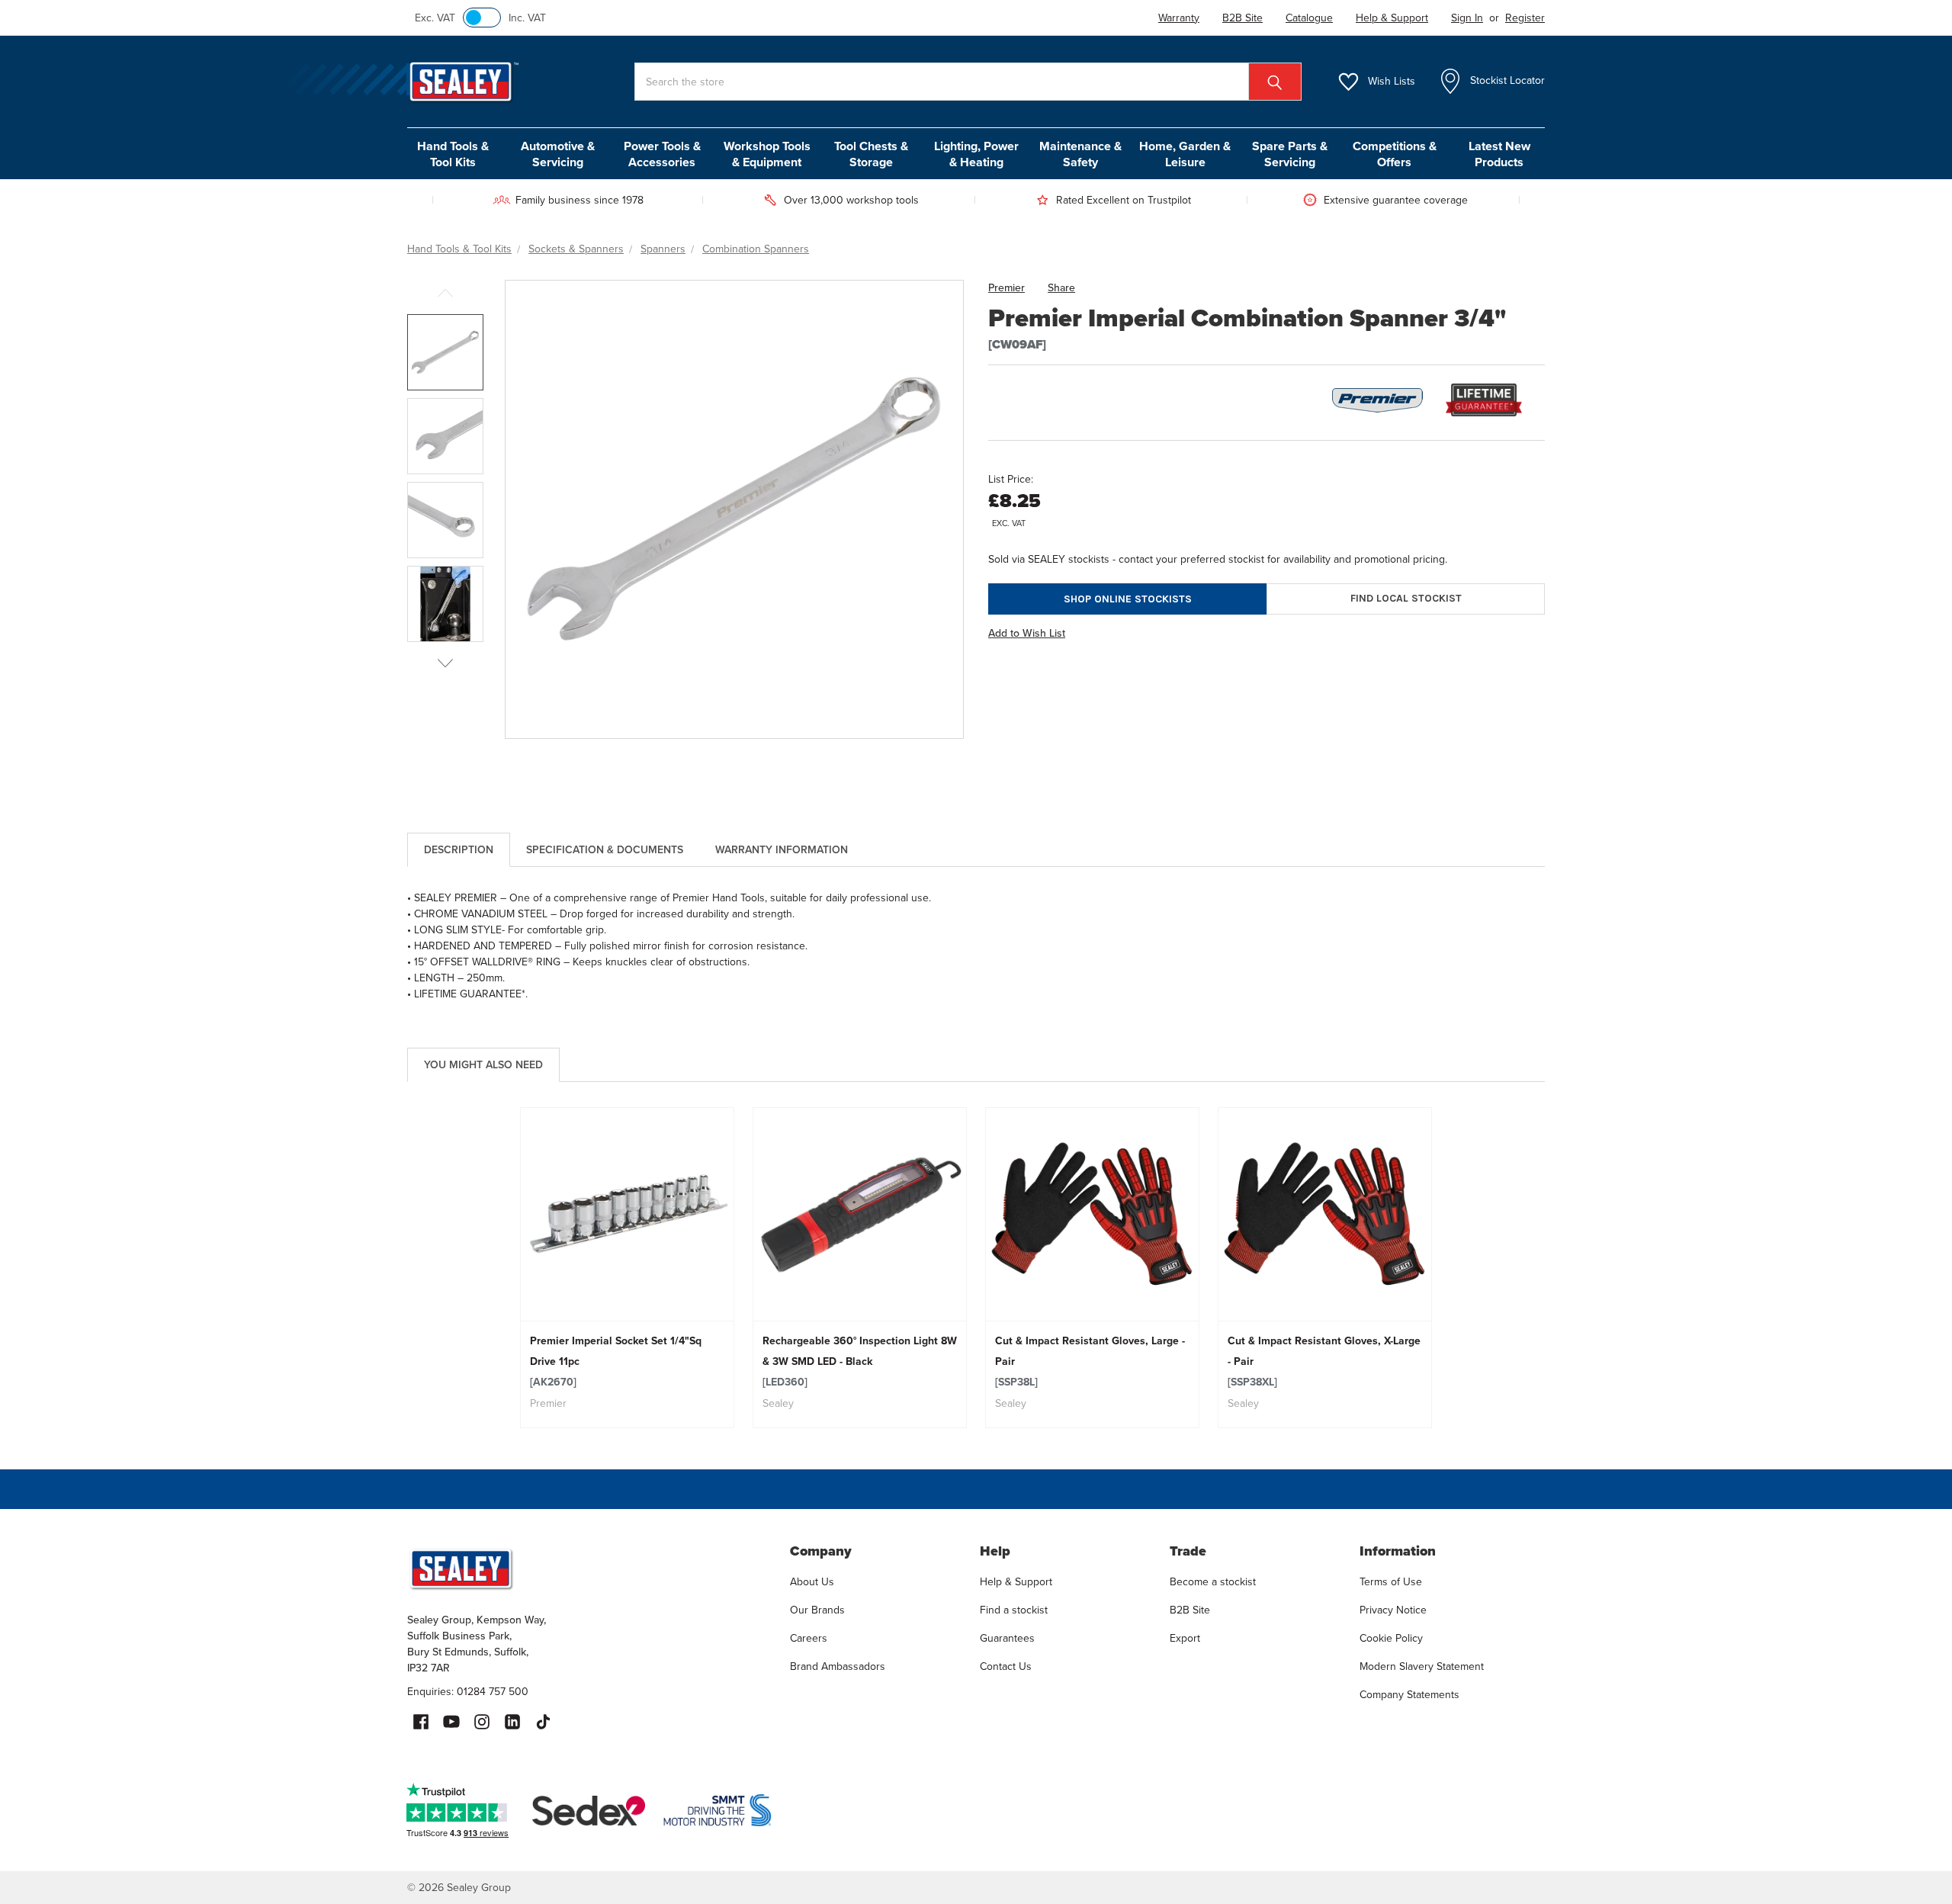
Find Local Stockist (1406, 598)
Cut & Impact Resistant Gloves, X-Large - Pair (1324, 1361)
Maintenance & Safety (1080, 154)
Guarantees (1007, 1638)
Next (445, 663)
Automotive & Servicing (558, 154)
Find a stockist (1014, 1610)
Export (1185, 1638)
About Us (812, 1581)
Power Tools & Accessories (662, 154)
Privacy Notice (1393, 1610)
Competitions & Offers (1395, 154)
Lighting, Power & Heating (976, 154)
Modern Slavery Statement (1422, 1666)
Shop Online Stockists (1128, 599)
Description (459, 849)
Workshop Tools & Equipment (767, 154)
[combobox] (968, 82)
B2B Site (1190, 1610)
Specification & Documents (605, 849)
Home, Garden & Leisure (1185, 154)
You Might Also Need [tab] (483, 1064)
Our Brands (817, 1610)
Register (1525, 18)
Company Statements (1409, 1694)
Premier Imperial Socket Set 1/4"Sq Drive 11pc (616, 1361)
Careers (809, 1638)
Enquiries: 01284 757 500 (468, 1691)
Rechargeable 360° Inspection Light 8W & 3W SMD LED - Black (860, 1361)
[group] (627, 1268)
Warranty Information (782, 849)
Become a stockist (1213, 1581)
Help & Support (1016, 1581)
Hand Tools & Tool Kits (453, 154)
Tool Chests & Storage (871, 154)
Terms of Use (1391, 1581)
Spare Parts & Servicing (1290, 154)
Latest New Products (1499, 154)
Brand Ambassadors (838, 1666)
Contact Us (1006, 1666)
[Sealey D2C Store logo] (589, 1568)
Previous (445, 293)
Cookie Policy (1391, 1638)
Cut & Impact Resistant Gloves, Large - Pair (1090, 1361)
